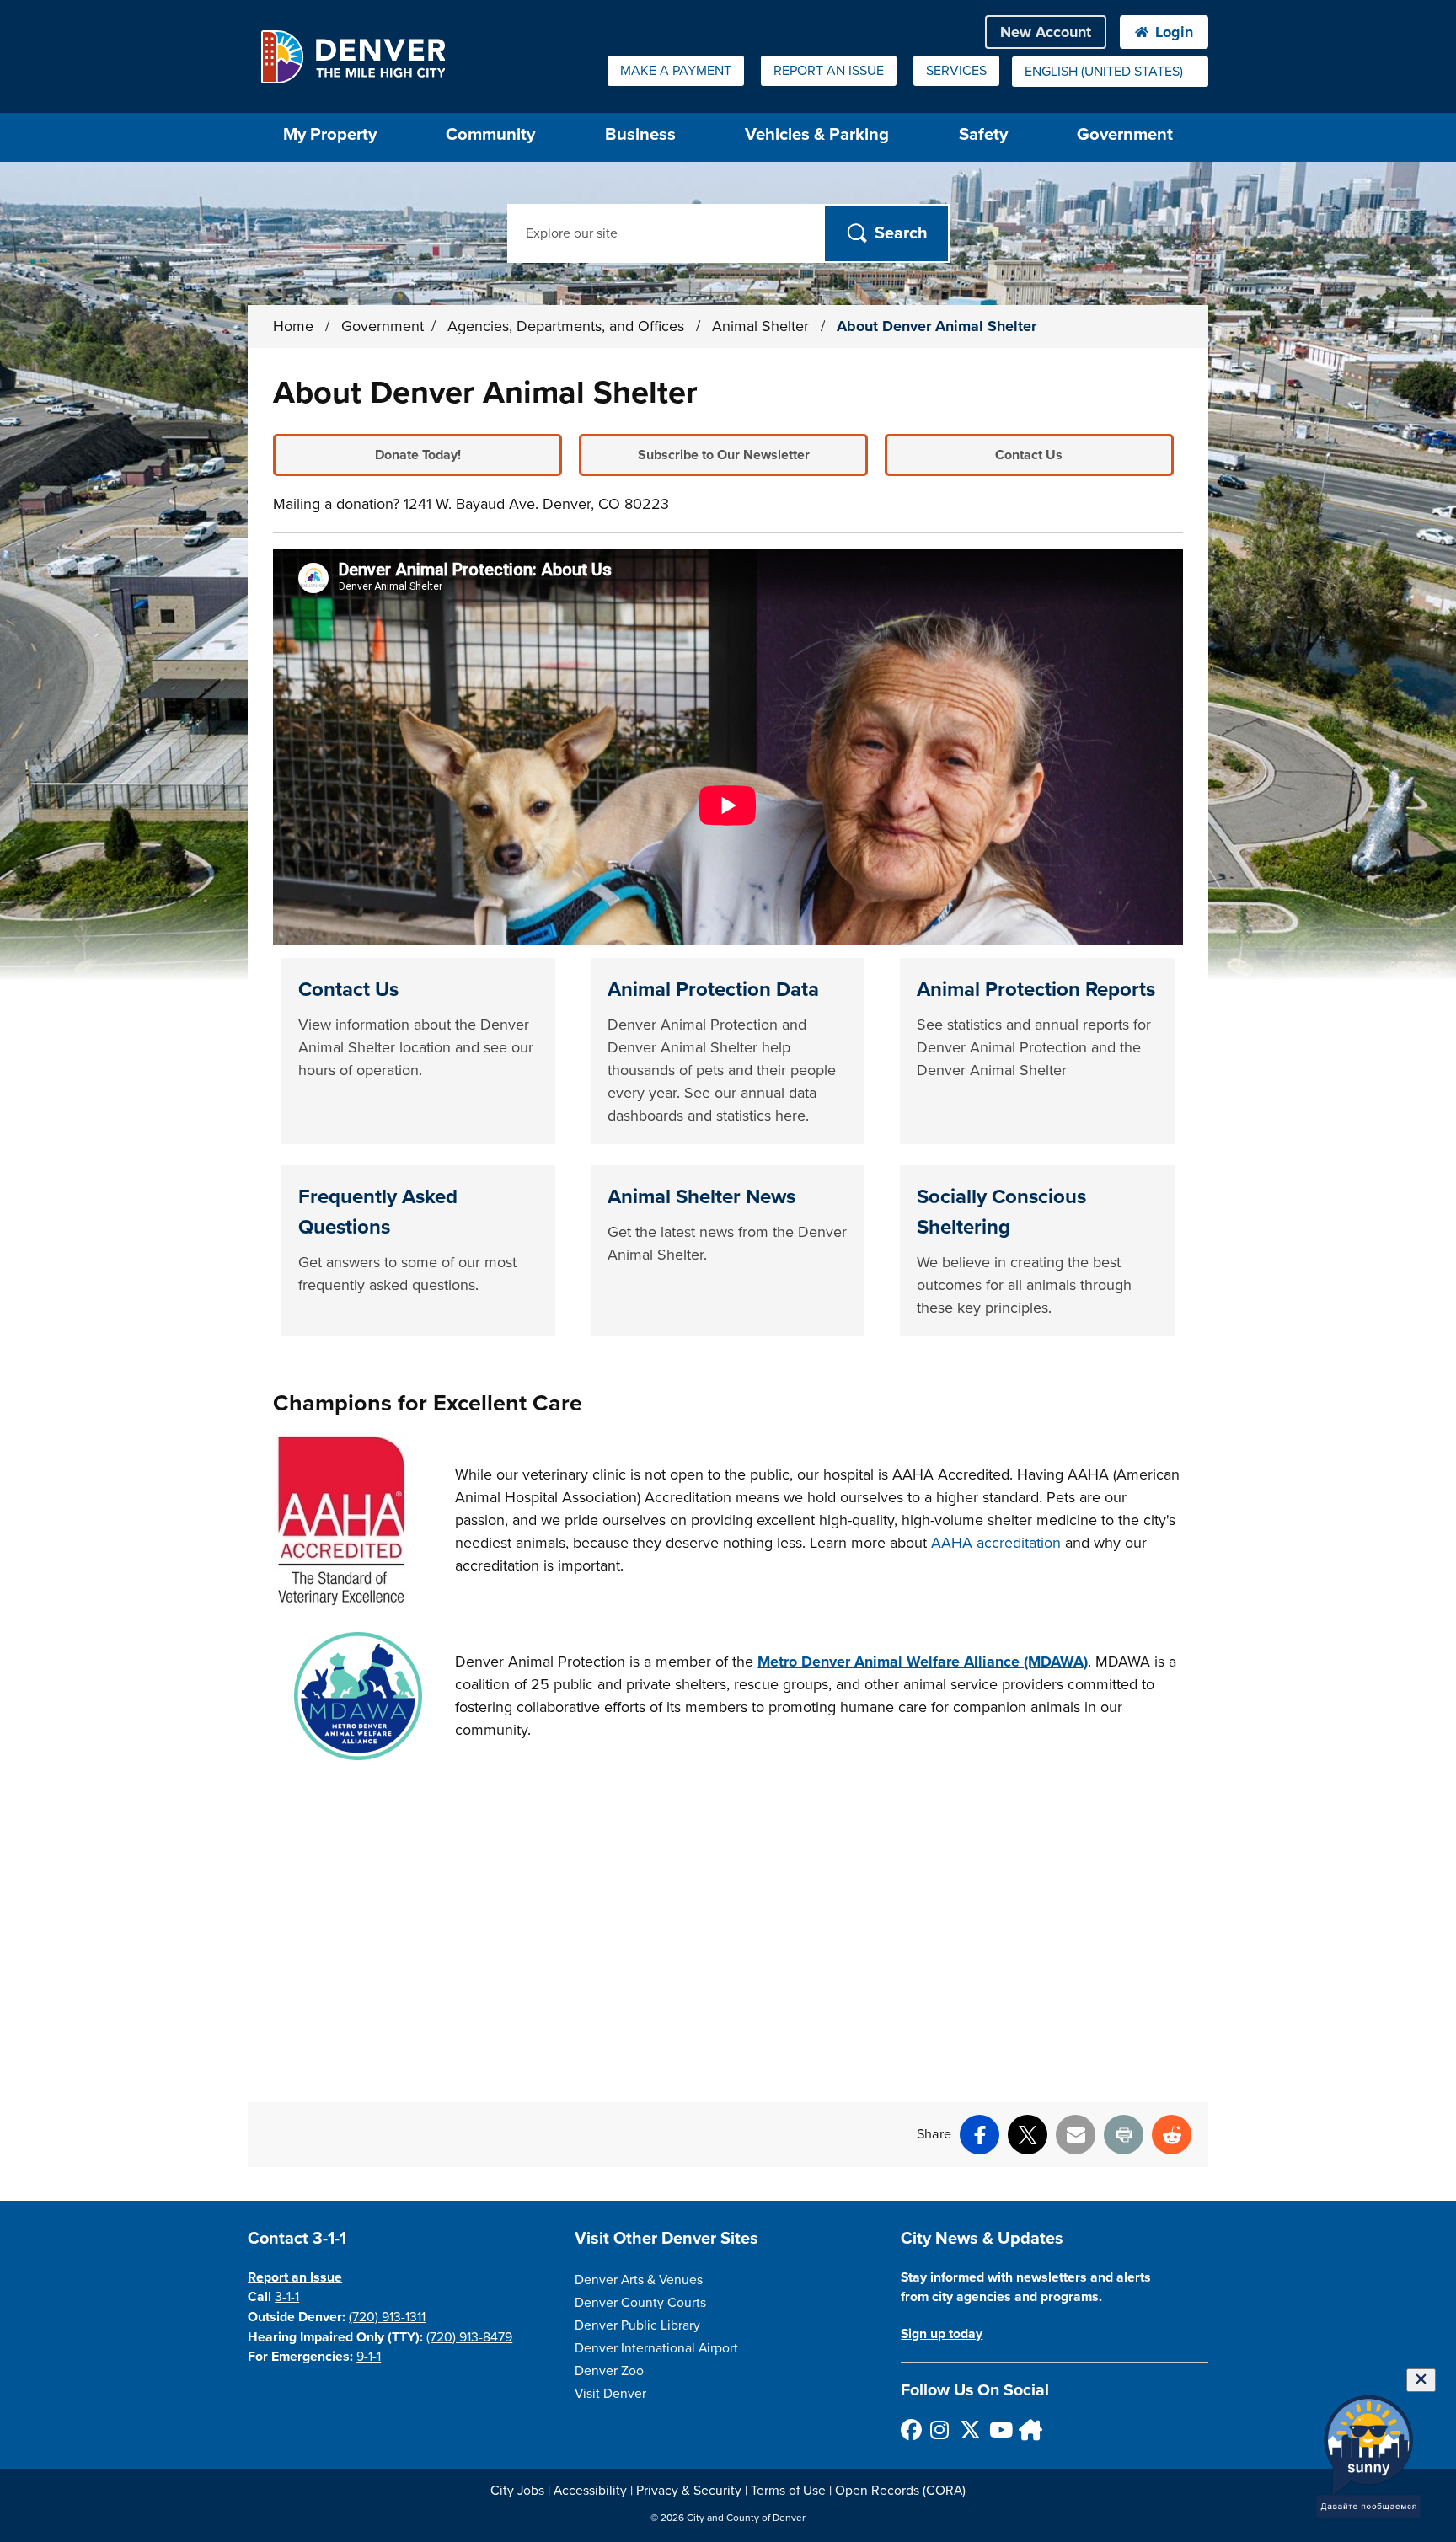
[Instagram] (940, 2430)
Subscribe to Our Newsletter (724, 455)
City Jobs (517, 2491)
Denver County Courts (640, 2303)
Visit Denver (610, 2394)
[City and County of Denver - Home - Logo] (353, 56)
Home (293, 326)
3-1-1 (287, 2297)
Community (490, 134)
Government (1125, 134)
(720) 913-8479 (469, 2337)
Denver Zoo (609, 2371)
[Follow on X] (969, 2430)
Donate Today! (418, 455)
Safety (983, 134)
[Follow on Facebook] (910, 2430)
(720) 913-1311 (387, 2317)
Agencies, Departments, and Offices (568, 326)
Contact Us (1029, 455)
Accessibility (590, 2491)
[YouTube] (999, 2430)
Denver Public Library (637, 2325)
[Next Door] (1028, 2430)
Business (640, 134)
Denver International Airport (656, 2348)
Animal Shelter (763, 326)
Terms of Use (788, 2491)
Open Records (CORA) (900, 2491)
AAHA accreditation (996, 1543)
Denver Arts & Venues (639, 2280)
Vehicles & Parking (817, 134)
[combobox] (1110, 72)
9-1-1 (369, 2357)
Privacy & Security (689, 2491)
